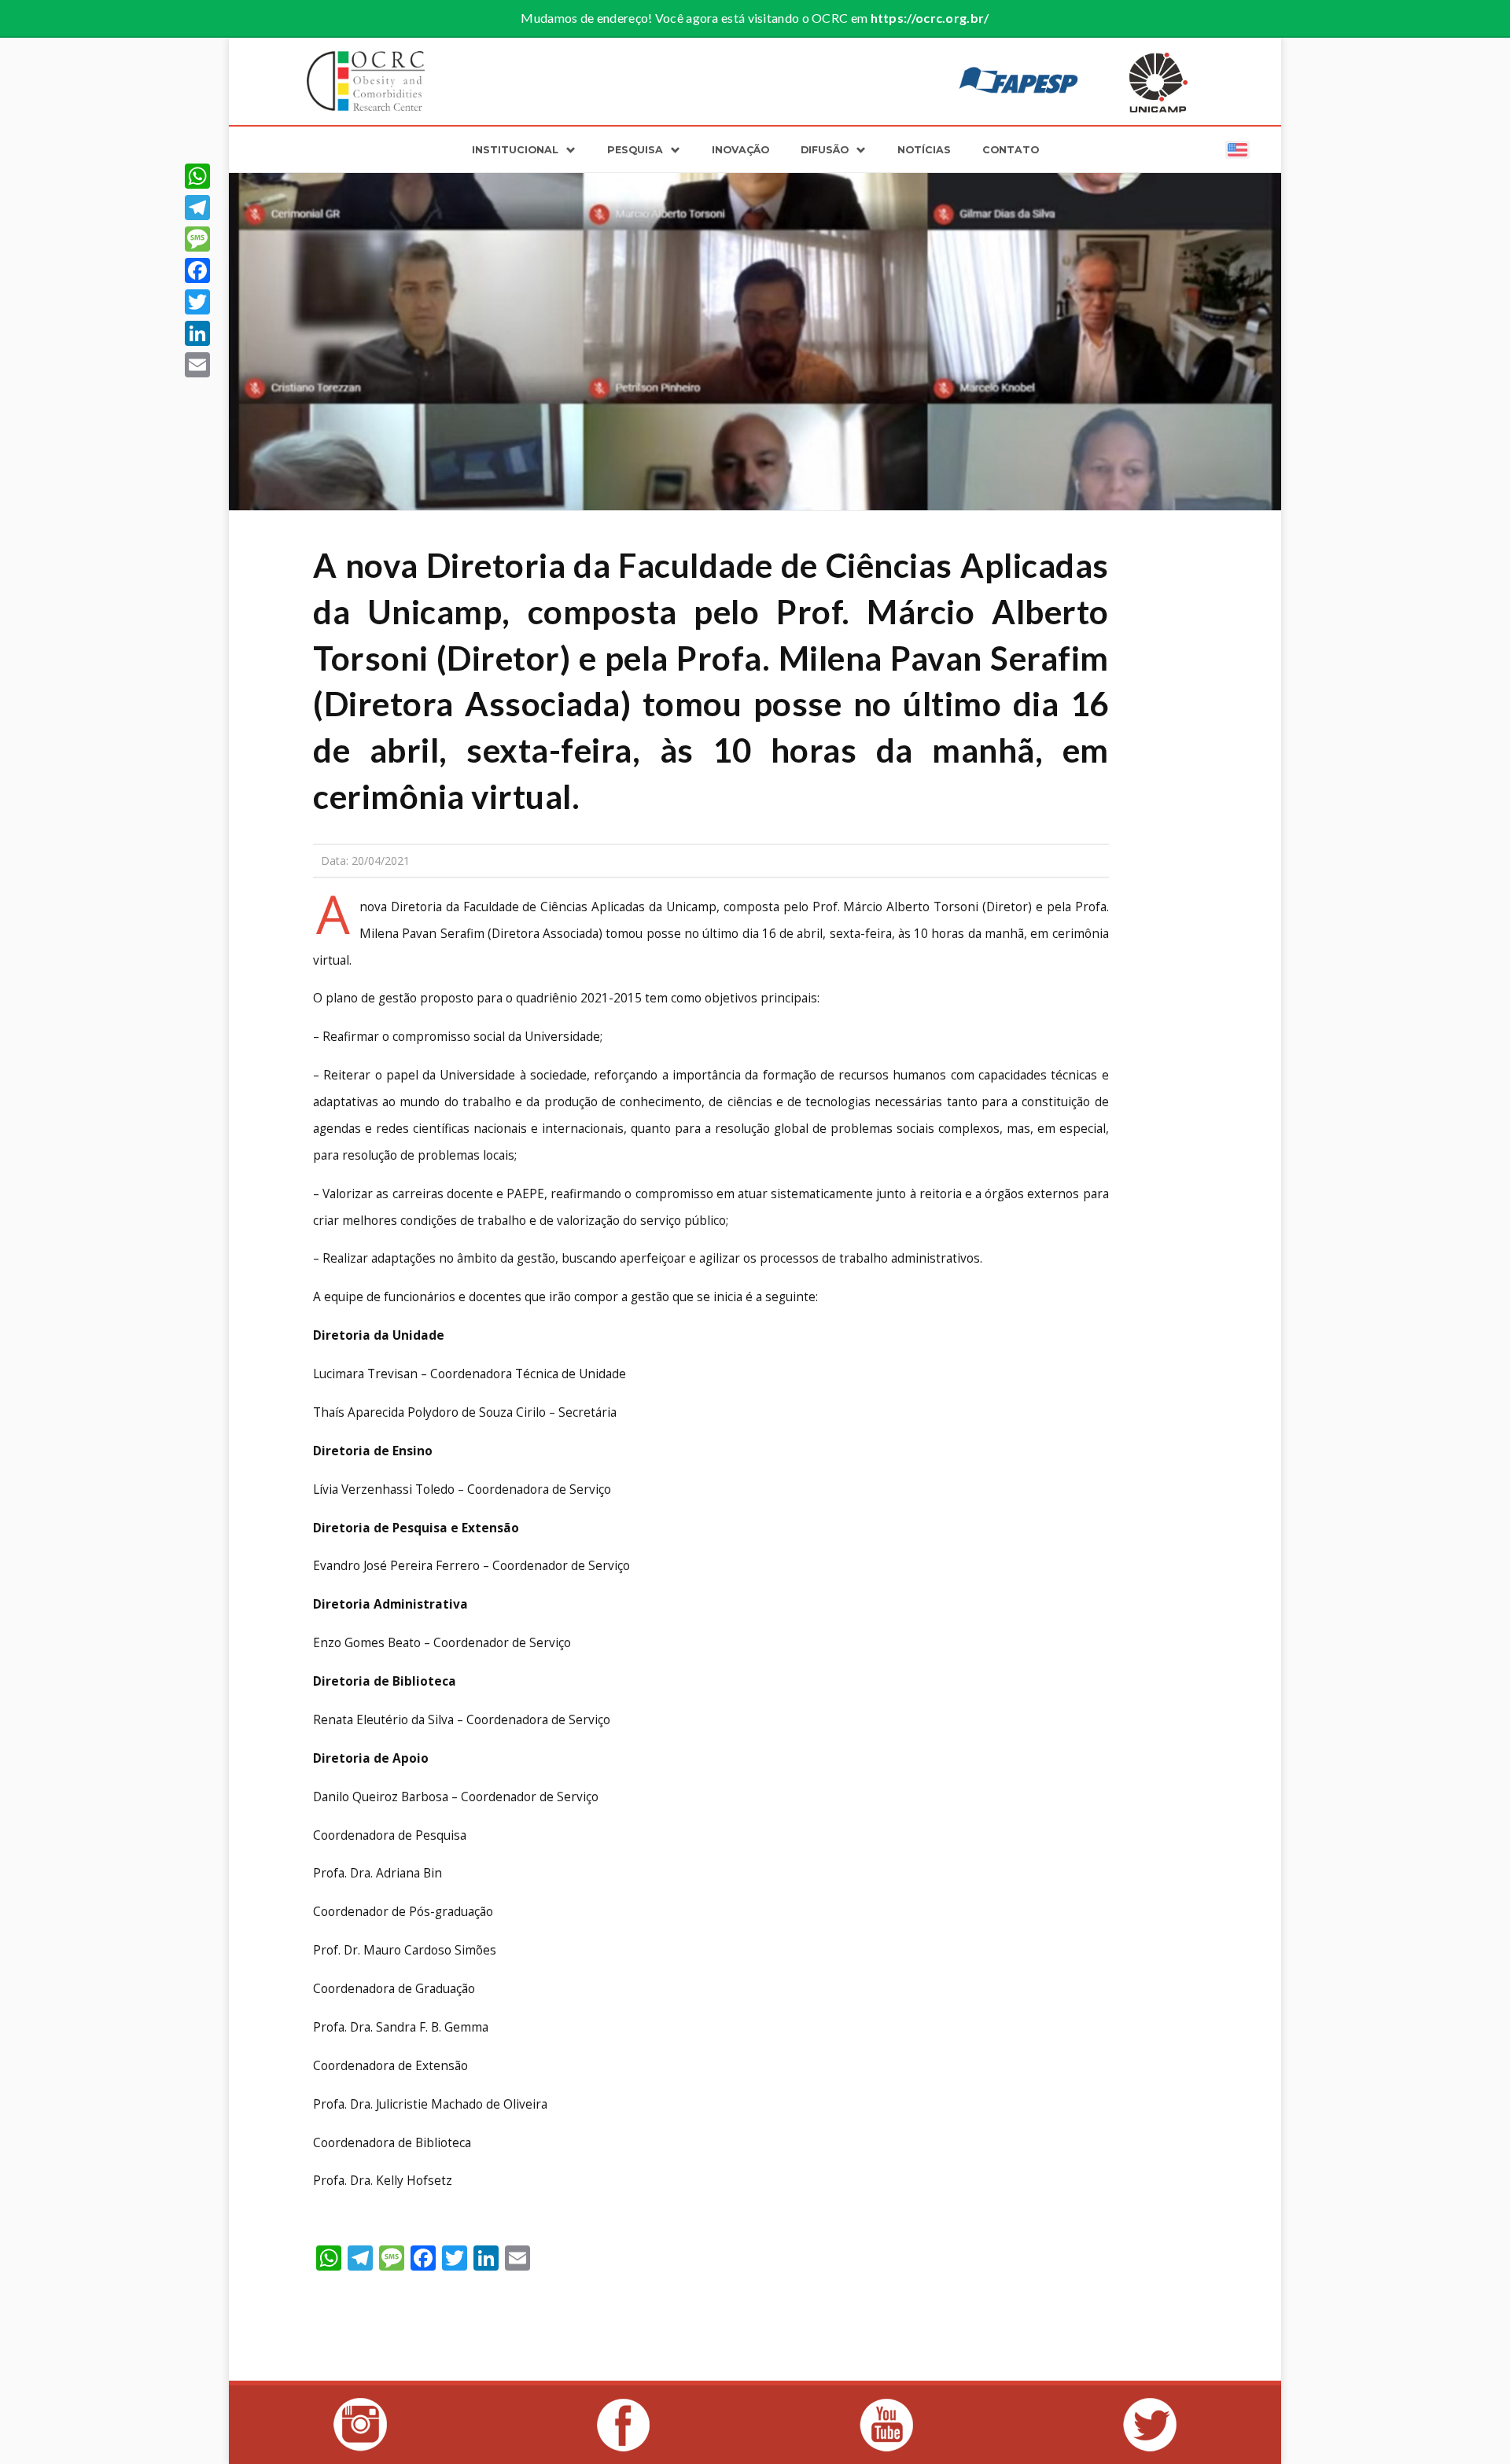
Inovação (740, 150)
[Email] (197, 365)
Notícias (924, 150)
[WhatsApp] (197, 176)
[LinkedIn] (197, 333)
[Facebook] (197, 270)
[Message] (197, 239)
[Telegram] (197, 208)
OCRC (366, 81)
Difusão (825, 150)
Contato (1011, 150)
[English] (1237, 149)
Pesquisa (635, 150)
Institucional (515, 150)
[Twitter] (197, 302)
